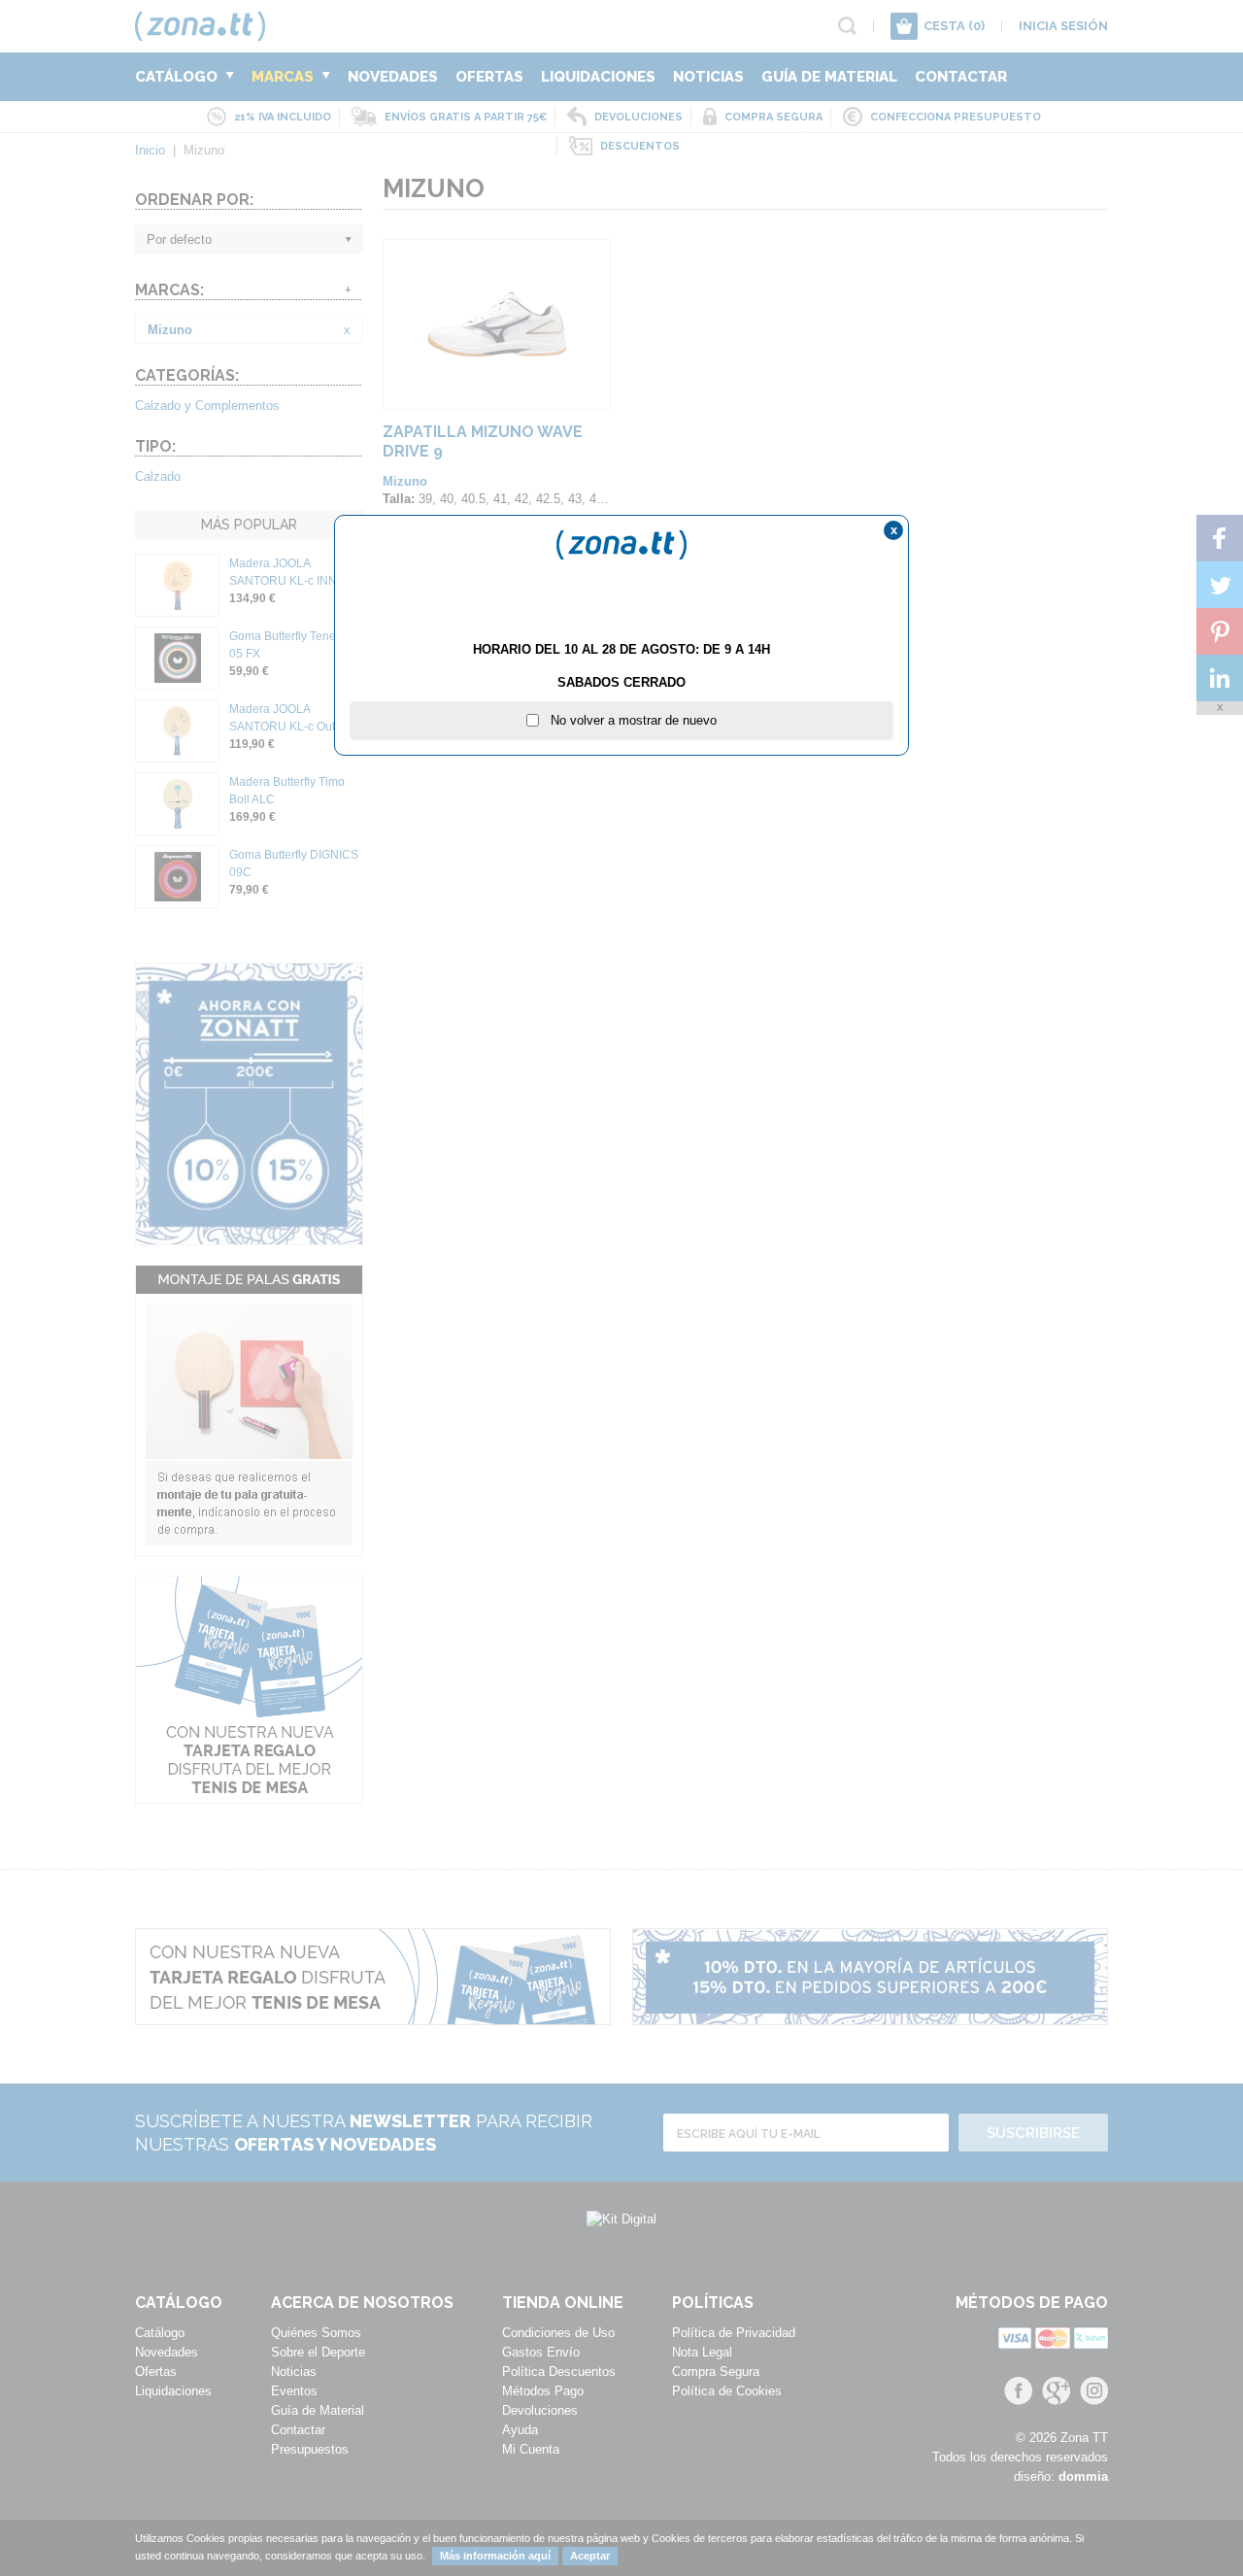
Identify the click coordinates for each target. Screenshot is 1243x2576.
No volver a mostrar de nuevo (628, 720)
